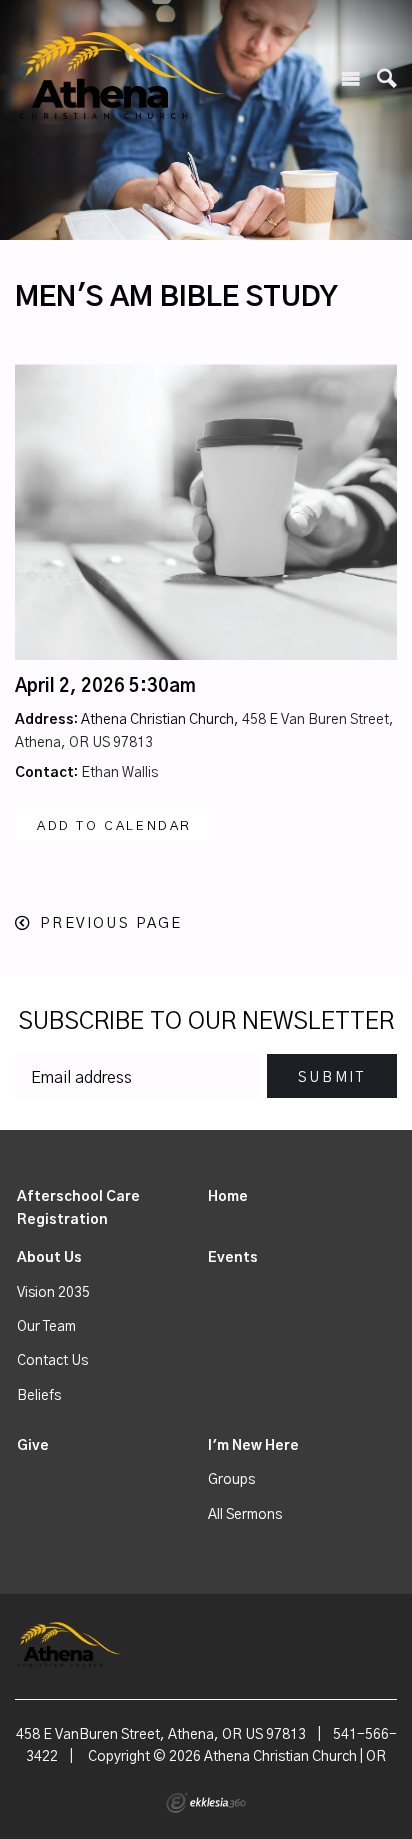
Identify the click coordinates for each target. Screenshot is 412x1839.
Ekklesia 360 (206, 1803)
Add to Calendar (114, 826)
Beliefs (39, 1396)
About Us (49, 1258)
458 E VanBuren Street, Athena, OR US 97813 (161, 1735)
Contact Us (52, 1361)
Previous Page (111, 923)
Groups (231, 1480)
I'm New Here (253, 1446)
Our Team (46, 1327)
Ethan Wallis (119, 773)
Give (33, 1446)
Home (228, 1197)
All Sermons (245, 1515)
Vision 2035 (53, 1293)
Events (233, 1258)
